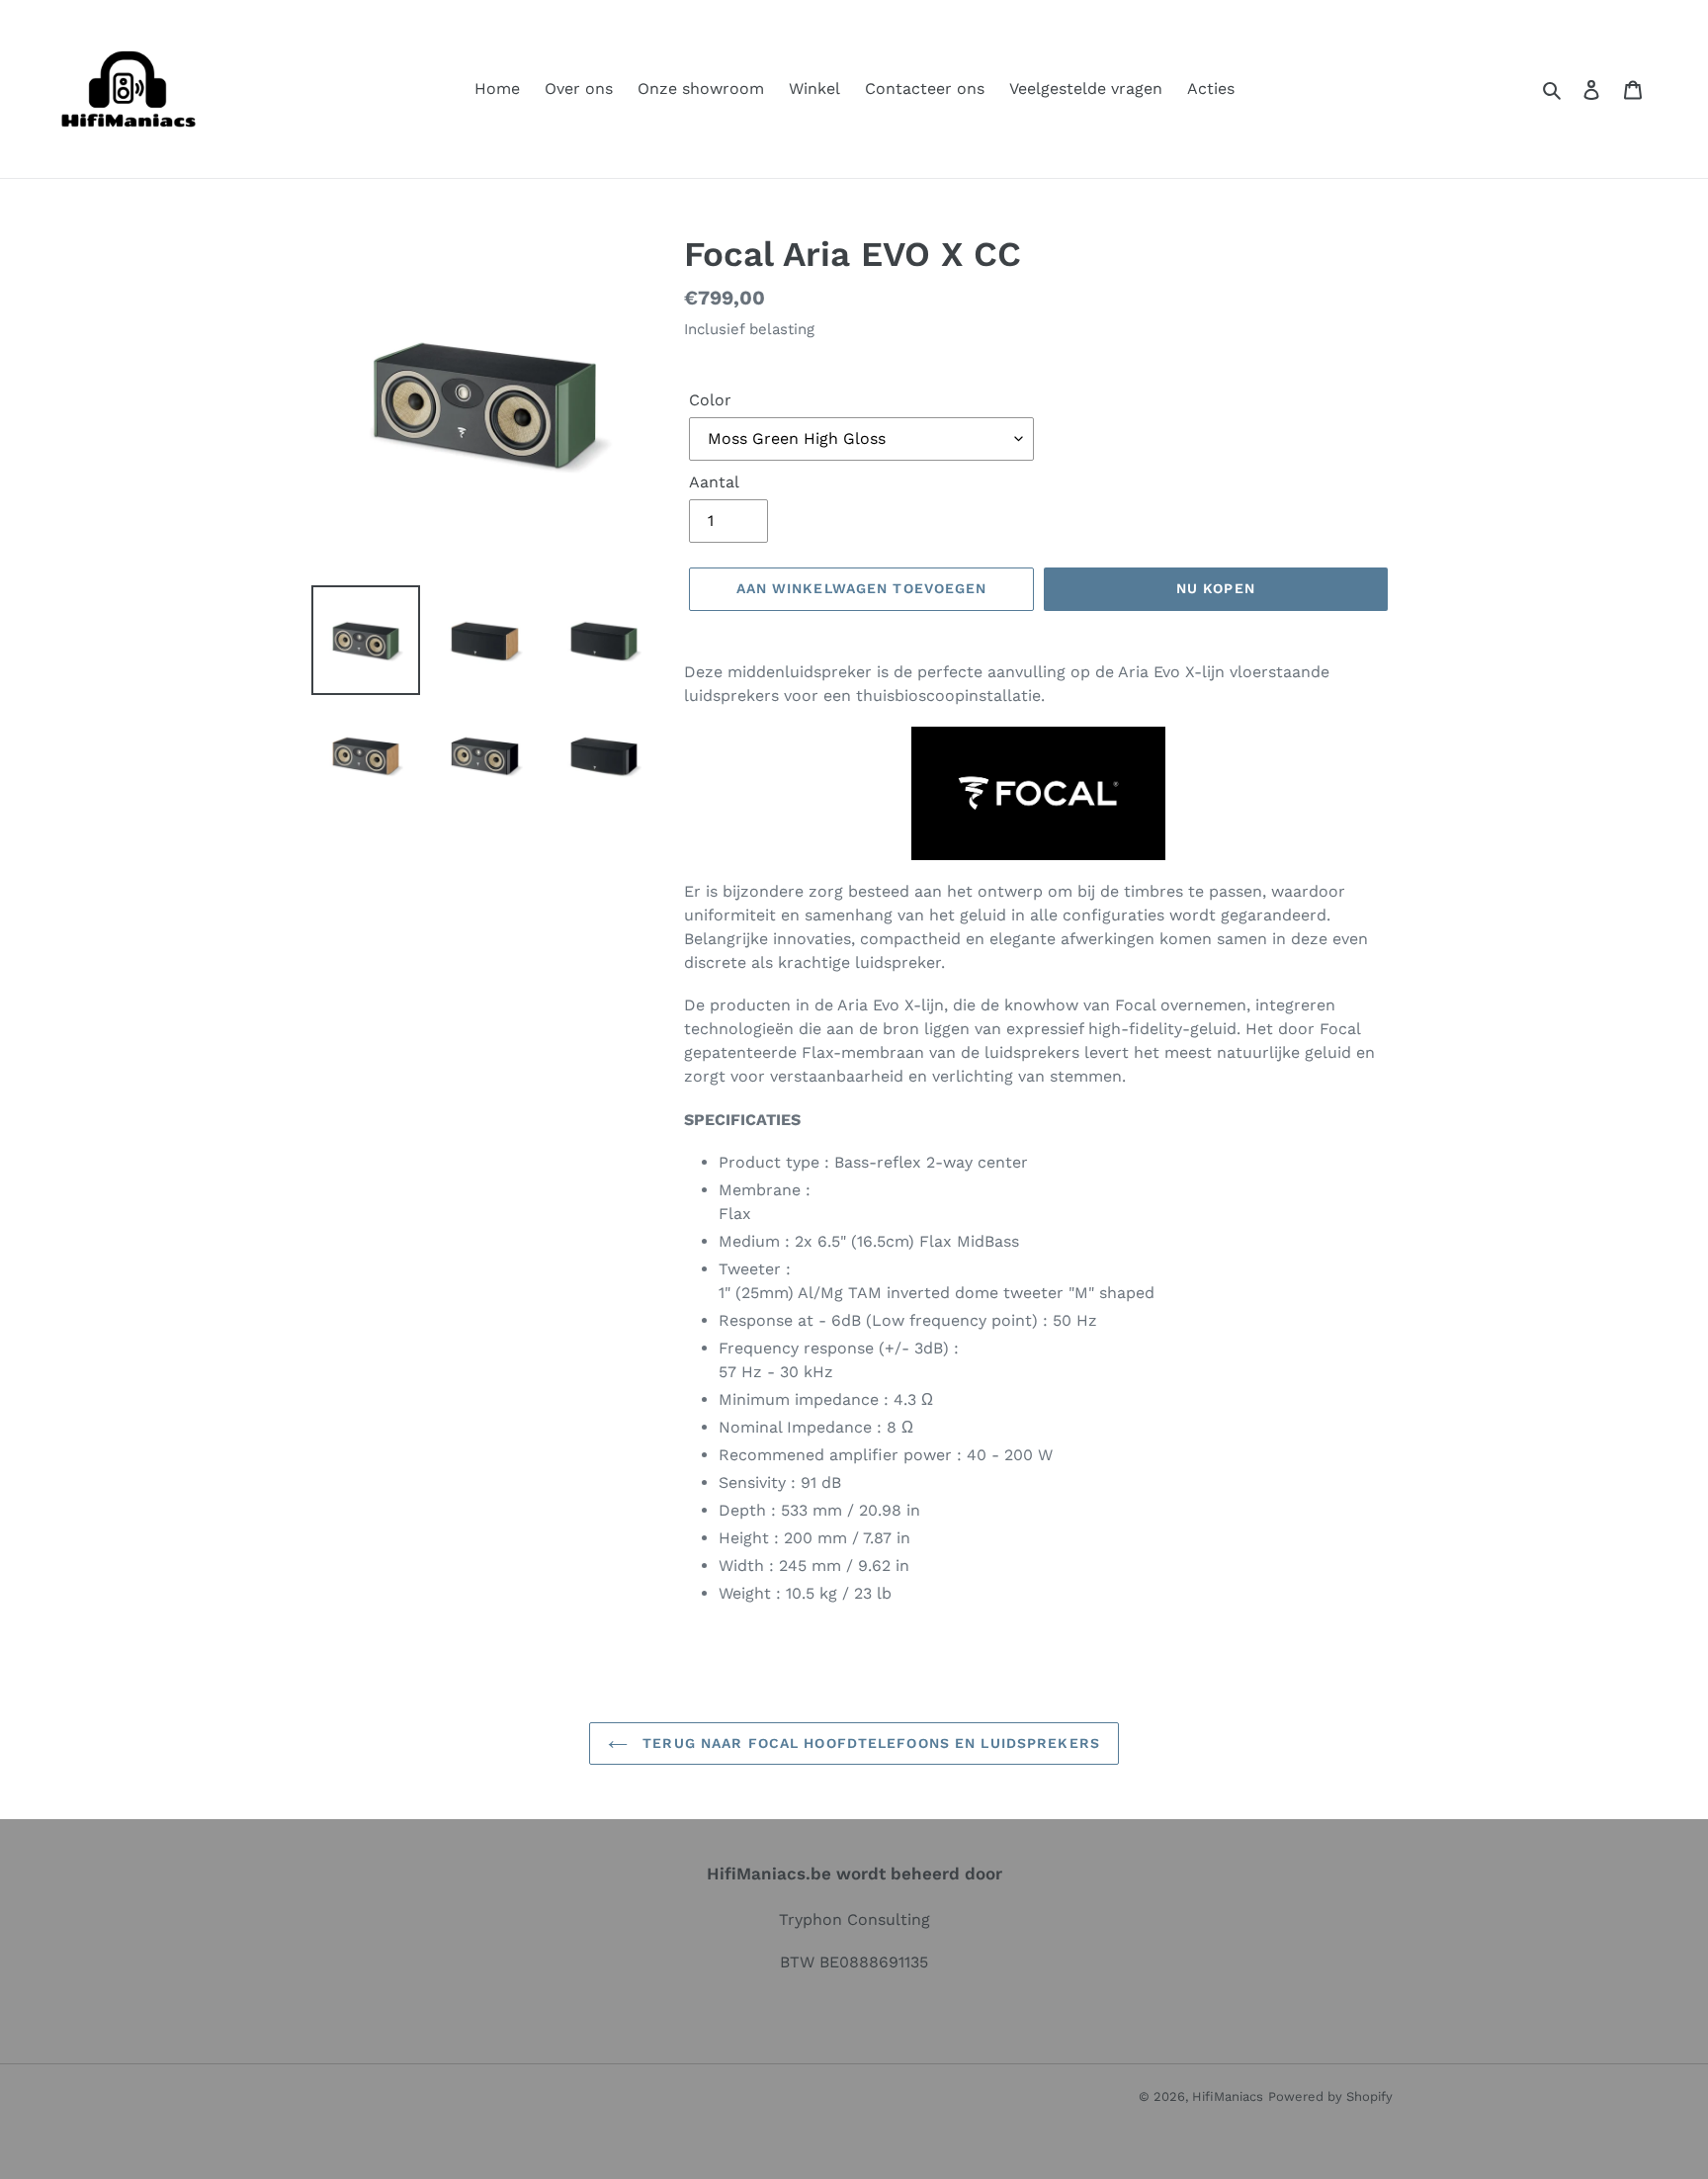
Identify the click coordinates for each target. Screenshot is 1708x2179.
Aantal (714, 482)
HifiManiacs (1228, 2096)
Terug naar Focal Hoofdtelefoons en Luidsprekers (869, 1743)
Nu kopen (1216, 588)
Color (710, 400)
